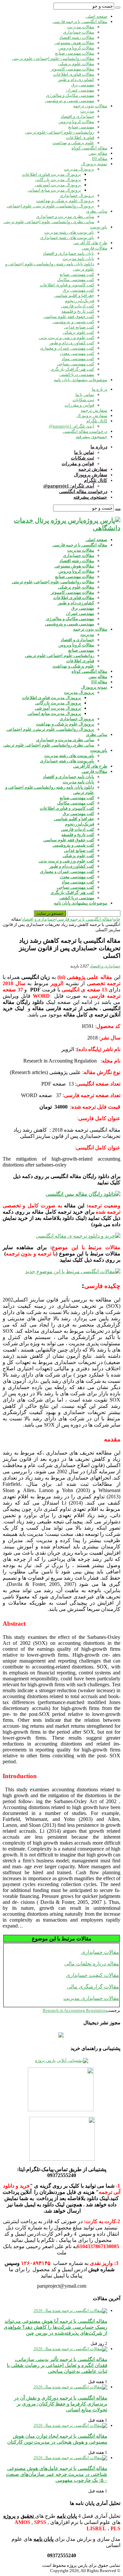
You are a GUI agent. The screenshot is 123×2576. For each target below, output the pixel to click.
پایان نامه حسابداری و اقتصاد (69, 253)
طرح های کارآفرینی (90, 243)
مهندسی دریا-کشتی (77, 374)
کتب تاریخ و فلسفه (78, 311)
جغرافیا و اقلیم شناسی (74, 295)
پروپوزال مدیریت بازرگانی (58, 180)
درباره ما (100, 389)
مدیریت (87, 111)
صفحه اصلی (96, 16)
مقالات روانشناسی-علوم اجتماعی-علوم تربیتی (53, 58)
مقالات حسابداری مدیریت (91, 1998)
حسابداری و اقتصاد (77, 116)
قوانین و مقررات (79, 405)
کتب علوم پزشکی (78, 332)
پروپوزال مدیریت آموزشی (58, 185)
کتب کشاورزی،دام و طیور (72, 343)
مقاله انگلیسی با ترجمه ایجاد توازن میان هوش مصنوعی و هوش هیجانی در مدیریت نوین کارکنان (57, 2439)
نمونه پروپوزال (94, 164)
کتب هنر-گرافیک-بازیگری (72, 369)
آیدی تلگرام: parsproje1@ (72, 426)
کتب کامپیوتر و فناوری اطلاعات (67, 285)
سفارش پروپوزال (92, 416)
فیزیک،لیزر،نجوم (80, 301)
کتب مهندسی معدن (77, 353)
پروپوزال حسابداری (77, 195)
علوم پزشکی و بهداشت (73, 143)
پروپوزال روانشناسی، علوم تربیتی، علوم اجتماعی (50, 206)
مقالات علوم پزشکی (76, 64)
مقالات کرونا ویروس (76, 48)
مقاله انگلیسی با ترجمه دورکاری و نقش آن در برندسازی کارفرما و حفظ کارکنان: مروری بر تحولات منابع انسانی (61, 2404)
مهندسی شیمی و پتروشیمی (70, 101)
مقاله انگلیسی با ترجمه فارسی (80, 22)
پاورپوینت (99, 227)
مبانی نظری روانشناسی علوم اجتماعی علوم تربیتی (49, 222)
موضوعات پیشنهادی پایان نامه (81, 380)
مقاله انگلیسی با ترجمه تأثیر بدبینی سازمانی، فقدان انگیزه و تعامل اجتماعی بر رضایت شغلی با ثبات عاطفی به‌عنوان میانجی (57, 2365)
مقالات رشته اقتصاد (77, 37)
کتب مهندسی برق (78, 290)
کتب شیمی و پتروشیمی (73, 322)
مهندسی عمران (80, 90)
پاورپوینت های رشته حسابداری (67, 237)
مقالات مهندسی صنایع (75, 53)
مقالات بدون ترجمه (90, 106)
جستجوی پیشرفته (92, 437)
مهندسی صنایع (81, 127)
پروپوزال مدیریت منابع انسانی (54, 190)
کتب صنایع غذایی (79, 327)
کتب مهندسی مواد (78, 359)
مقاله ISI (100, 158)
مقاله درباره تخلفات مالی (92, 1964)
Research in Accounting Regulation (74, 2010)
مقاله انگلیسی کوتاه (89, 148)
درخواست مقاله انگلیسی (85, 431)
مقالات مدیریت (81, 27)
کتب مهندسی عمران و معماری (67, 348)
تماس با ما (85, 394)
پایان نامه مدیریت (78, 259)
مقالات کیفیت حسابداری (92, 1975)
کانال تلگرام (97, 421)
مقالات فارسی (94, 248)
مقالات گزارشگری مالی (93, 1987)
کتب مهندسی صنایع (77, 274)
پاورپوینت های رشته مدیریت (69, 232)
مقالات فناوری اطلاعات (74, 74)
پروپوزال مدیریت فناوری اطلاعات (51, 174)
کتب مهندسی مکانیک (76, 280)
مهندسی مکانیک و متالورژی (70, 95)
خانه (117, 919)
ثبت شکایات (83, 400)
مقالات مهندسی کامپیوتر (72, 69)
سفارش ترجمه (94, 410)
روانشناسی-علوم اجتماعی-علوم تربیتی (60, 132)
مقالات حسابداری (79, 32)
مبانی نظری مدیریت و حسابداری (65, 216)
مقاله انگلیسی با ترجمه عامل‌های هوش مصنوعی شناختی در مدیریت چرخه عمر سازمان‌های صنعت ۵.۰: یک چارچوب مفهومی (57, 2474)
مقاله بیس (98, 153)
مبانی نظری (97, 211)
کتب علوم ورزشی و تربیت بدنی (66, 338)
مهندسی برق (83, 85)
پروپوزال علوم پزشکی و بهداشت (65, 201)
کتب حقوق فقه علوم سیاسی (69, 316)
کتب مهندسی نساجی (75, 364)
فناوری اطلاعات (80, 137)
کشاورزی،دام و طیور (76, 79)
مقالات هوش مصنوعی (74, 43)
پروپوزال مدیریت (79, 169)
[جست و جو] (118, 8)
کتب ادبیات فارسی (78, 306)
